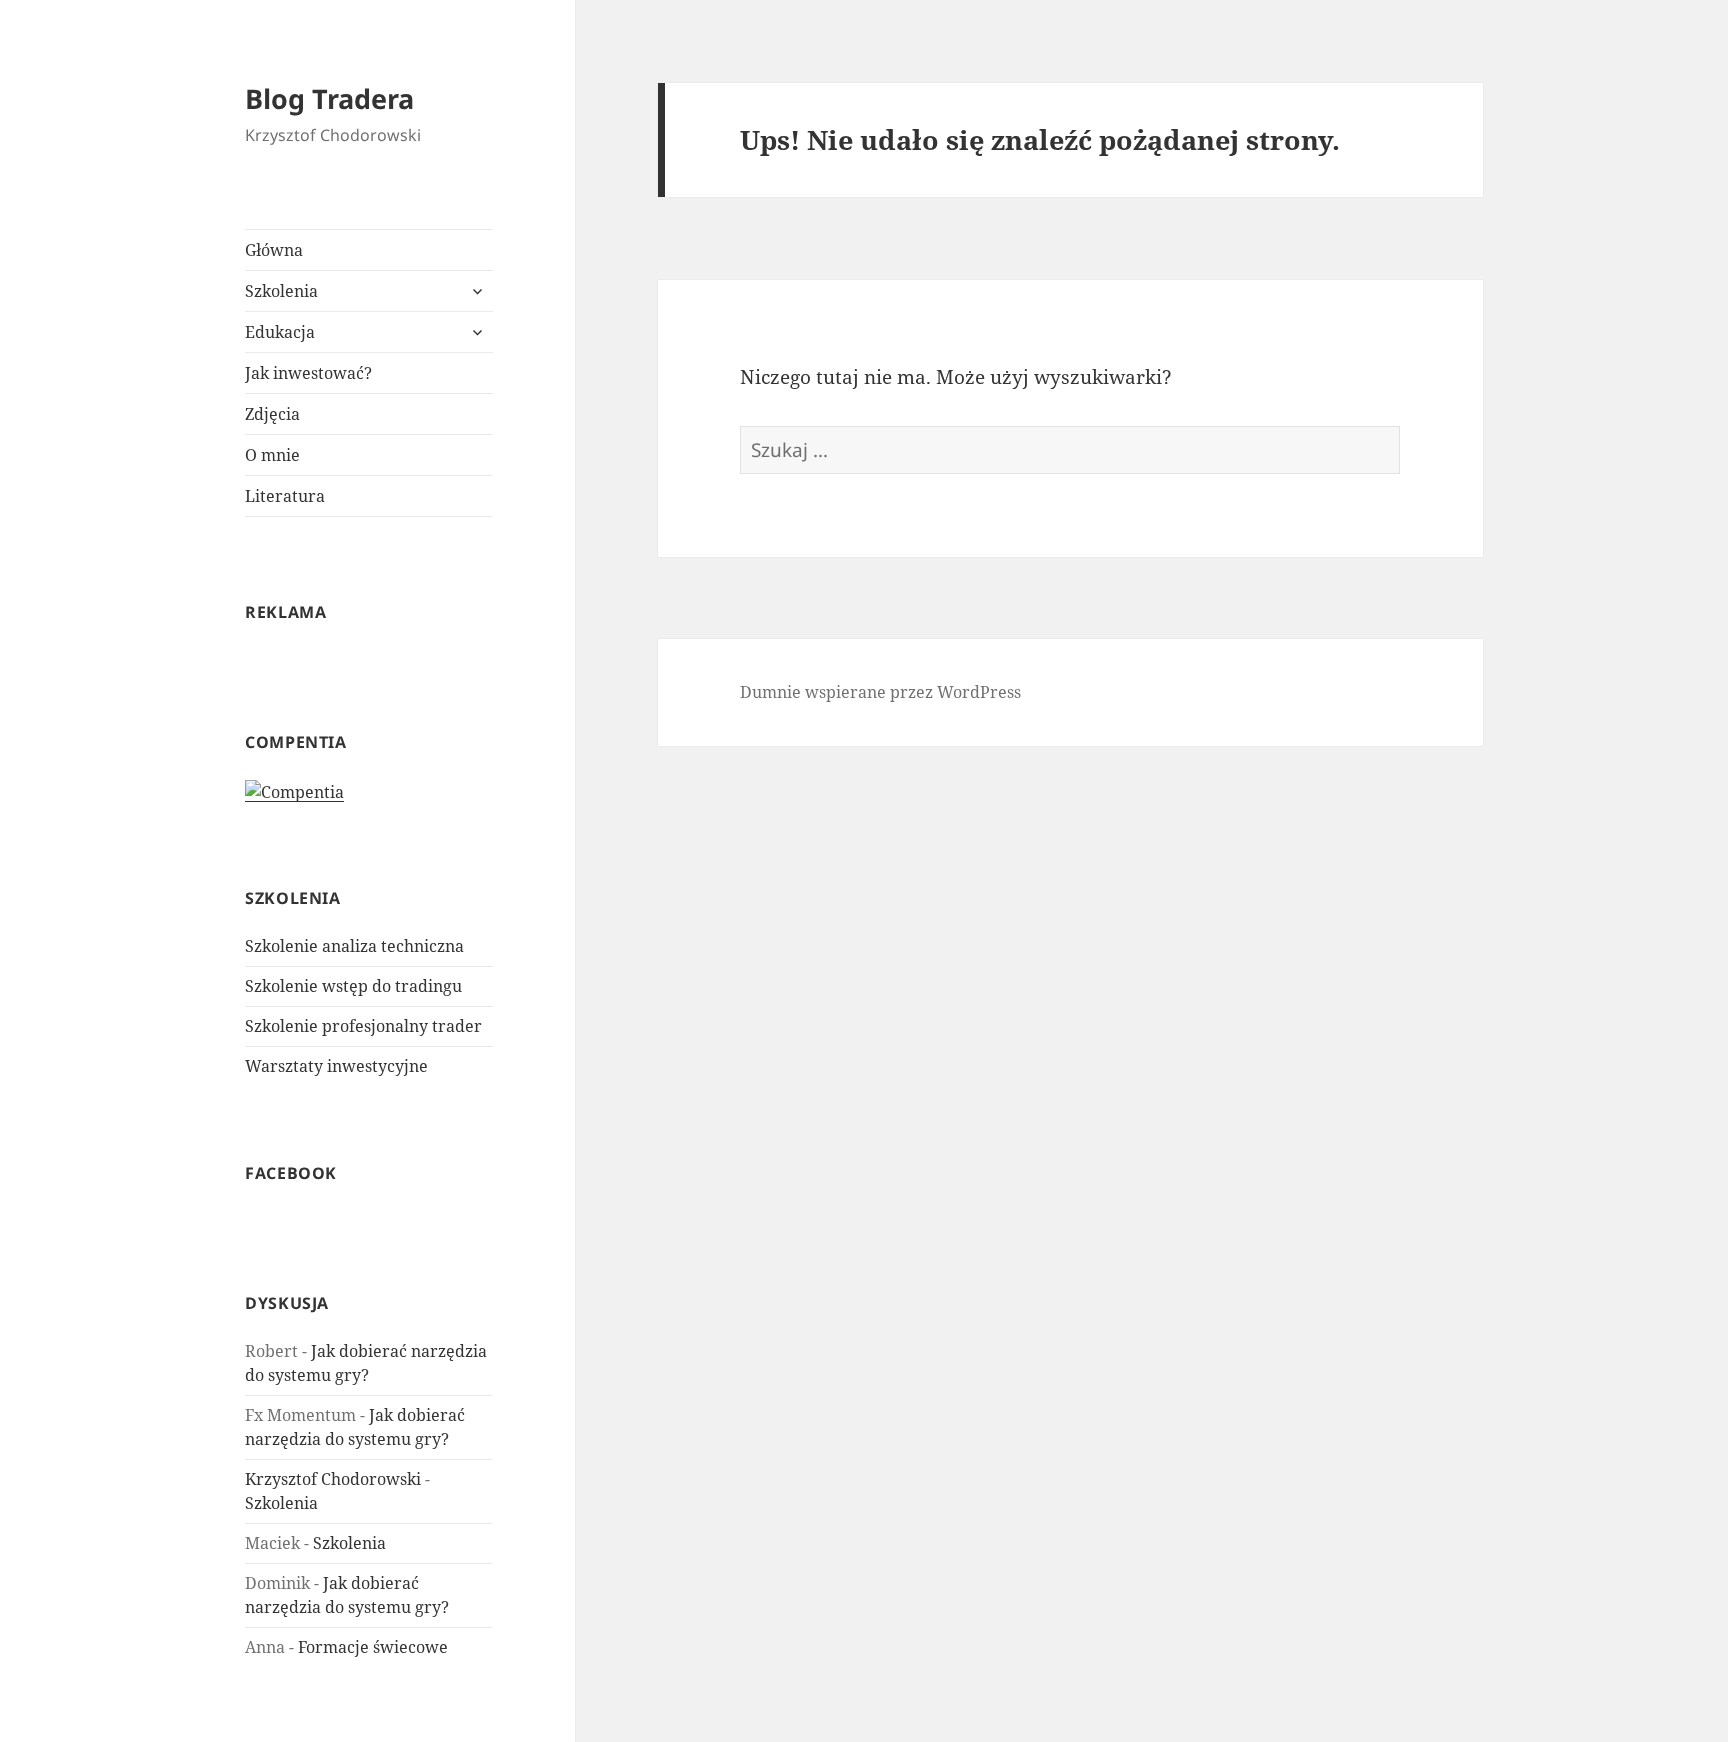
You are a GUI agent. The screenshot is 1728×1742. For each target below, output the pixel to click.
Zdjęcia (272, 414)
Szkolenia (281, 291)
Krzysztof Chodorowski (333, 1479)
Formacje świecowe (373, 1647)
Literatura (285, 496)
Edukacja (280, 332)
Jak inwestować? (308, 373)
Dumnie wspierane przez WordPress (880, 692)
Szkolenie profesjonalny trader (363, 1026)
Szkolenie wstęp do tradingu (353, 986)
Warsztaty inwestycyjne (336, 1066)
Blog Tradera (329, 98)
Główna (274, 250)
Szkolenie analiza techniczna (354, 946)
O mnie (272, 455)
